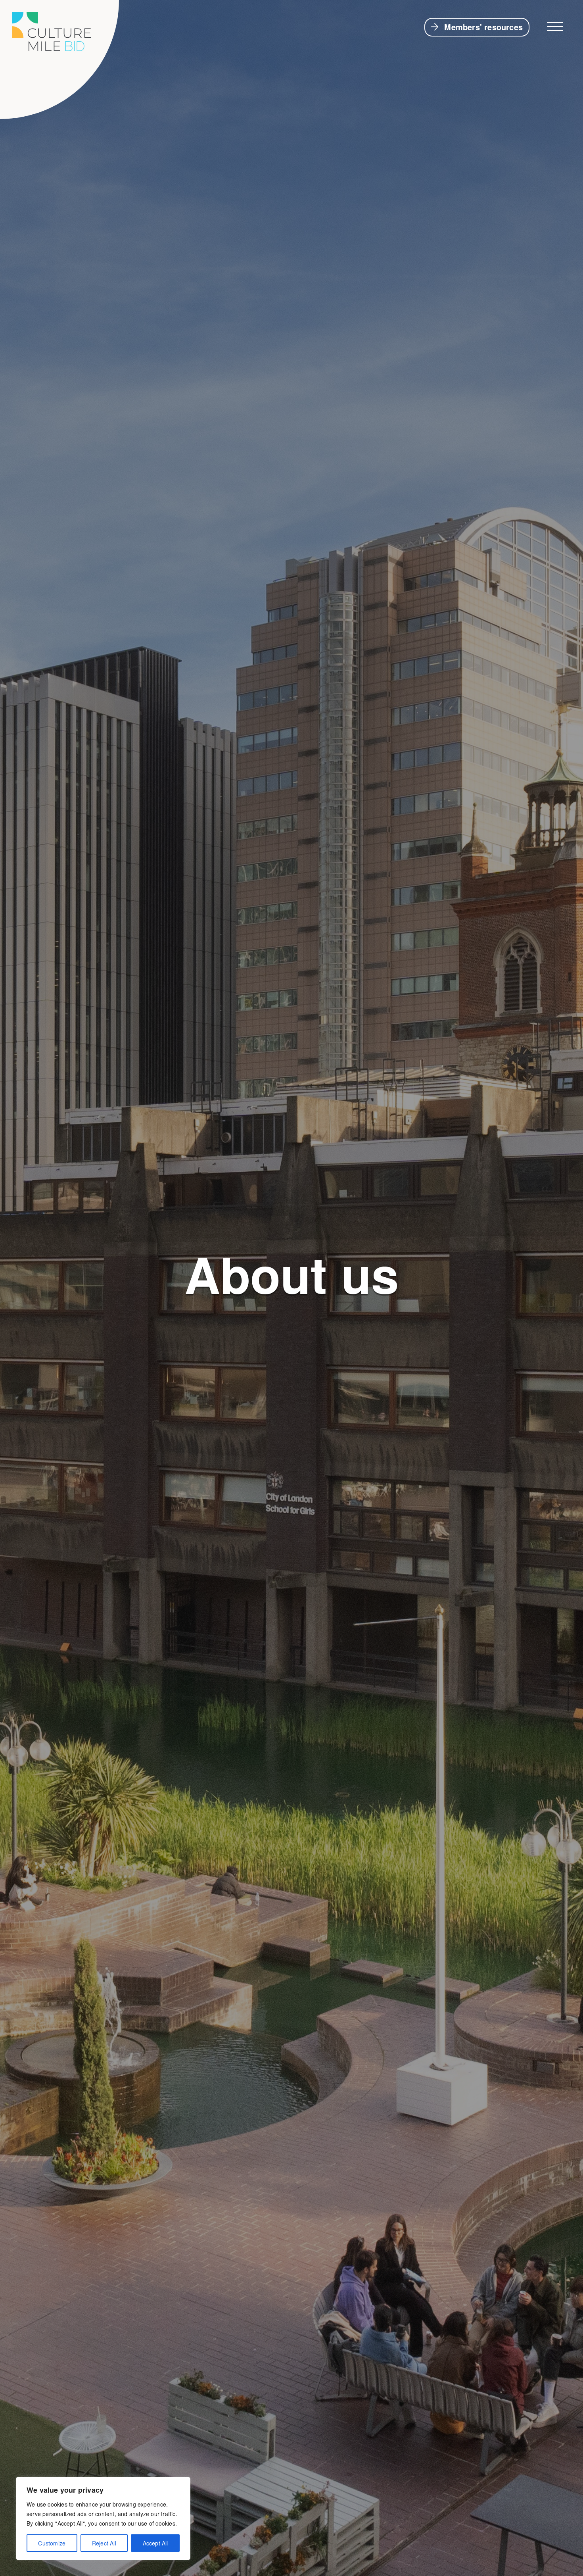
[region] (103, 2518)
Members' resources (483, 27)
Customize (52, 2543)
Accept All (155, 2543)
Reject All (104, 2543)
